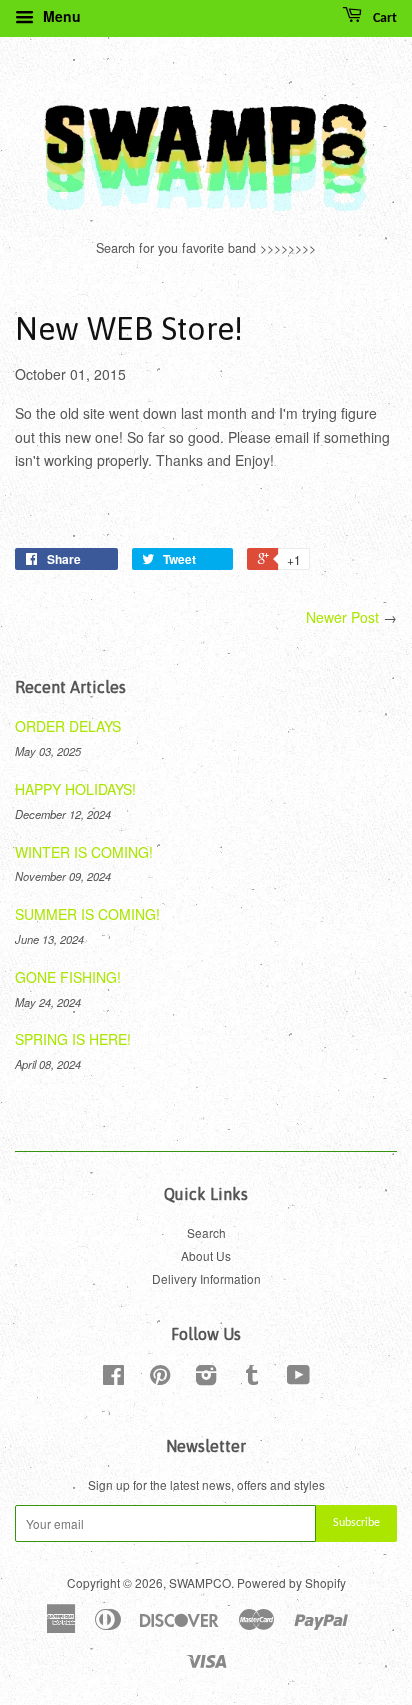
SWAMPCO (200, 1582)
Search (206, 1232)
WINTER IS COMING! (84, 852)
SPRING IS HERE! (73, 1039)
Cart (383, 18)
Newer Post (342, 617)
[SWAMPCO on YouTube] (298, 1378)
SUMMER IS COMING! (87, 914)
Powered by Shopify (291, 1582)
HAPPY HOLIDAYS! (75, 789)
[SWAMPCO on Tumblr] (252, 1378)
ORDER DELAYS (68, 726)
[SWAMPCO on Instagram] (206, 1378)
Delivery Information (206, 1278)
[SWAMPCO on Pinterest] (160, 1378)
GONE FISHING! (68, 977)
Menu (60, 16)
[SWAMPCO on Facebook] (113, 1378)
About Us (206, 1255)
